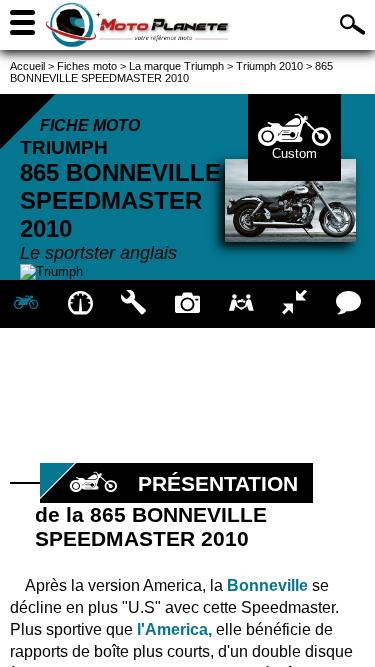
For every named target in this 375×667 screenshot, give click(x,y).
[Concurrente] (295, 304)
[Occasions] (241, 304)
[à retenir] (81, 304)
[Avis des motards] (348, 304)
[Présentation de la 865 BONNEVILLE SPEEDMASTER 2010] (27, 304)
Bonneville (267, 585)
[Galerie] (188, 304)
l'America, (174, 629)
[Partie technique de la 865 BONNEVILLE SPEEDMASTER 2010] (134, 304)
